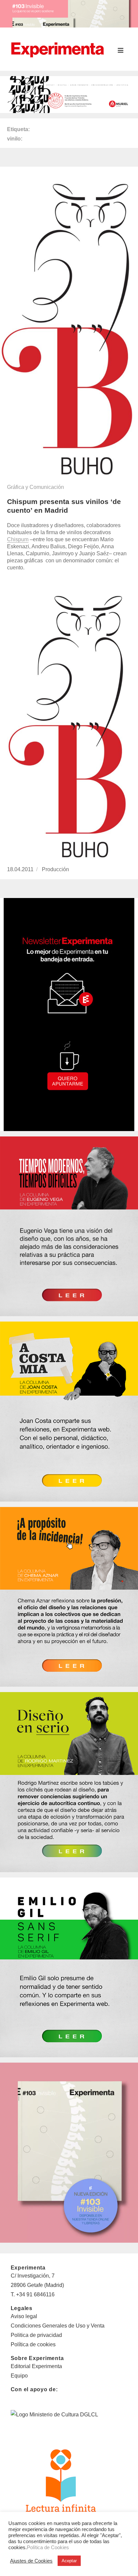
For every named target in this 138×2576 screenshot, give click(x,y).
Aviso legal (24, 2316)
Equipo (19, 2376)
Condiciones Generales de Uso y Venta (58, 2326)
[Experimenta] (57, 49)
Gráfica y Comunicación (36, 487)
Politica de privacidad (36, 2335)
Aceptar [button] (69, 2561)
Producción (55, 869)
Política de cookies (33, 2344)
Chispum (18, 539)
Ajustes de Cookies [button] (31, 2561)
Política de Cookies (48, 2547)
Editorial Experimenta (36, 2366)
